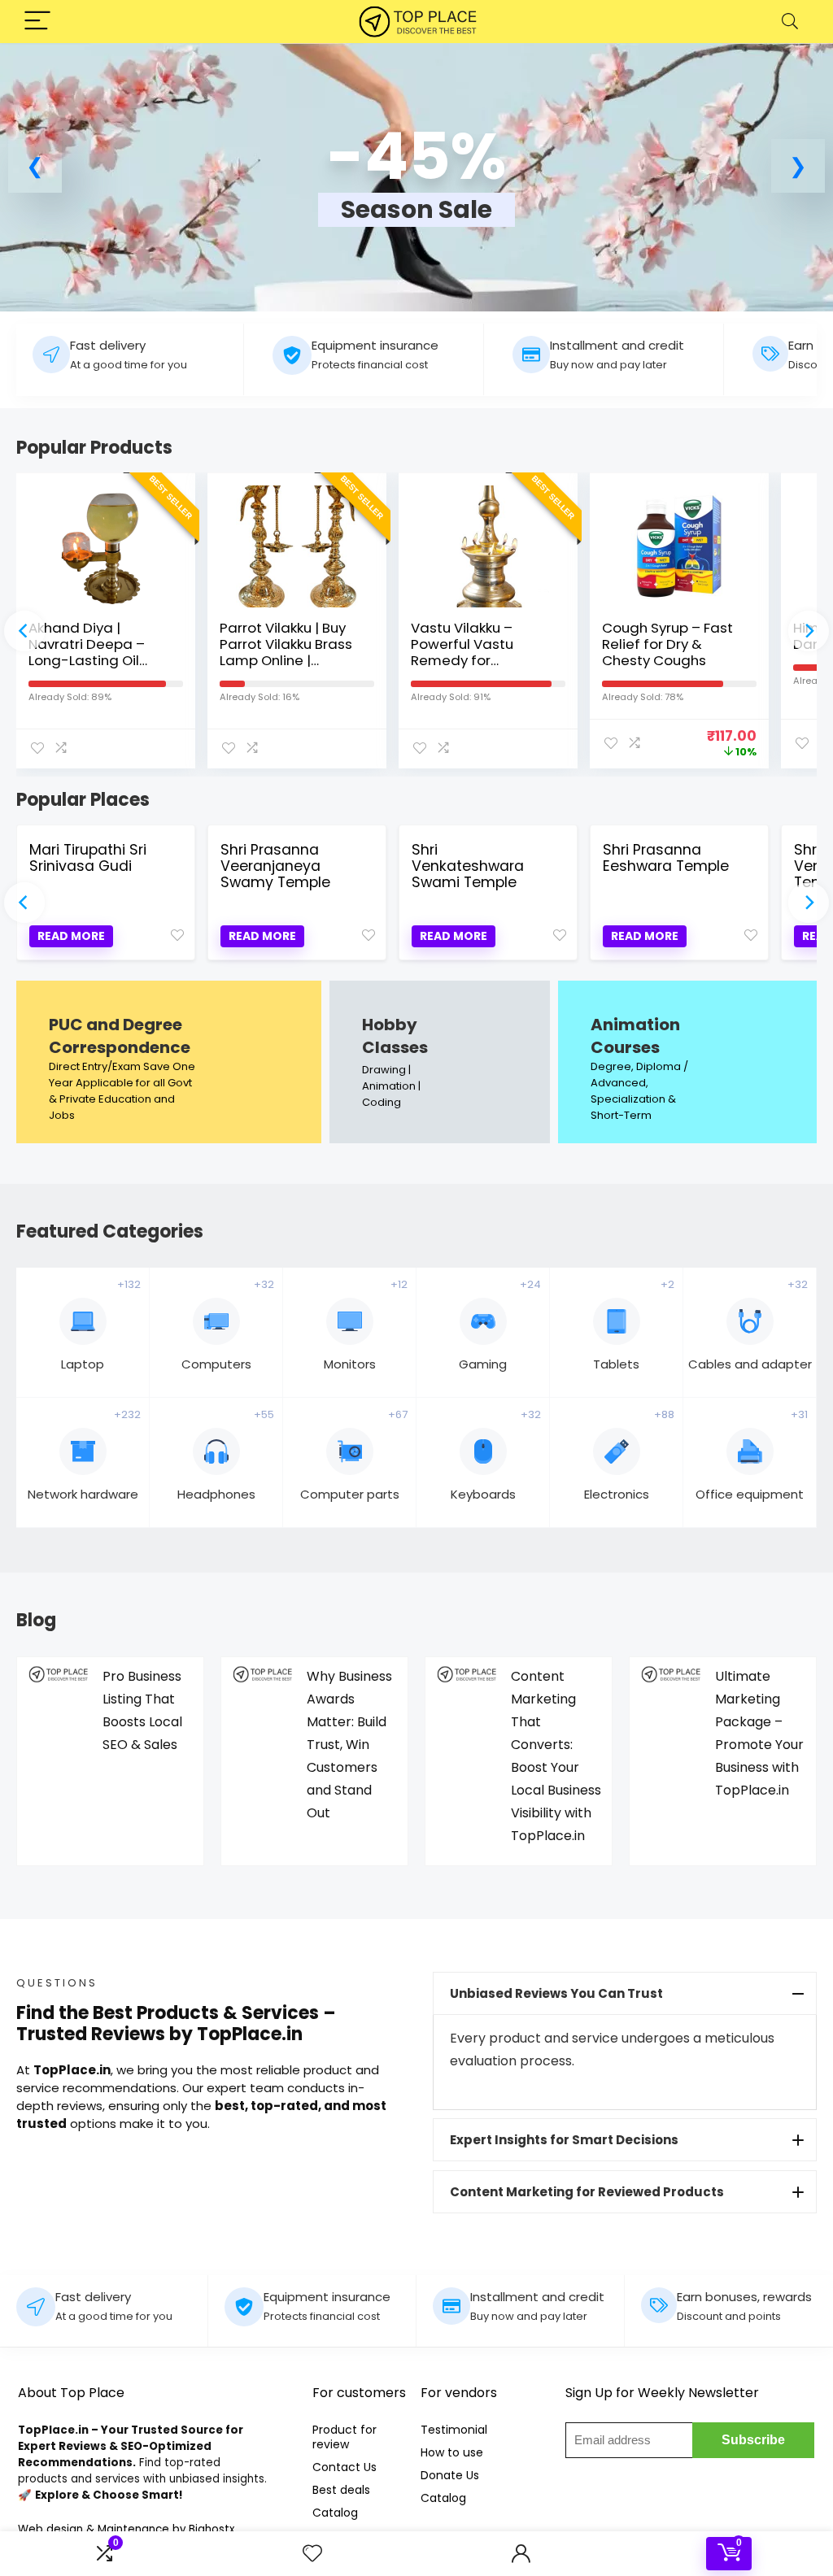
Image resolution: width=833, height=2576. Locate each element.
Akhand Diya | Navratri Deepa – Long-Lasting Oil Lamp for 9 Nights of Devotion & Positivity (98, 660)
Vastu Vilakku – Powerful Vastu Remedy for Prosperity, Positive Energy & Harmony (474, 660)
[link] (416, 185)
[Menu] (37, 22)
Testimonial (454, 2430)
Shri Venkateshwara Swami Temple (468, 866)
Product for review (345, 2437)
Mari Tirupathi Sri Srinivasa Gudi (88, 858)
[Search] (790, 22)
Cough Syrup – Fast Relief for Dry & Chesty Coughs (667, 644)
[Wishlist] (312, 2554)
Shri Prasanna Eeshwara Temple (666, 858)
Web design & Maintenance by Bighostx (126, 2529)
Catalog (335, 2513)
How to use (452, 2452)
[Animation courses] (687, 1062)
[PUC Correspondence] (169, 1062)
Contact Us (345, 2467)
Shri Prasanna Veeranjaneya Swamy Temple (275, 866)
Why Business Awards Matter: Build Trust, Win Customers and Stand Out (349, 1745)
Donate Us (450, 2475)
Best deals (341, 2490)
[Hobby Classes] (440, 1062)
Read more (71, 936)
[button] (35, 166)
